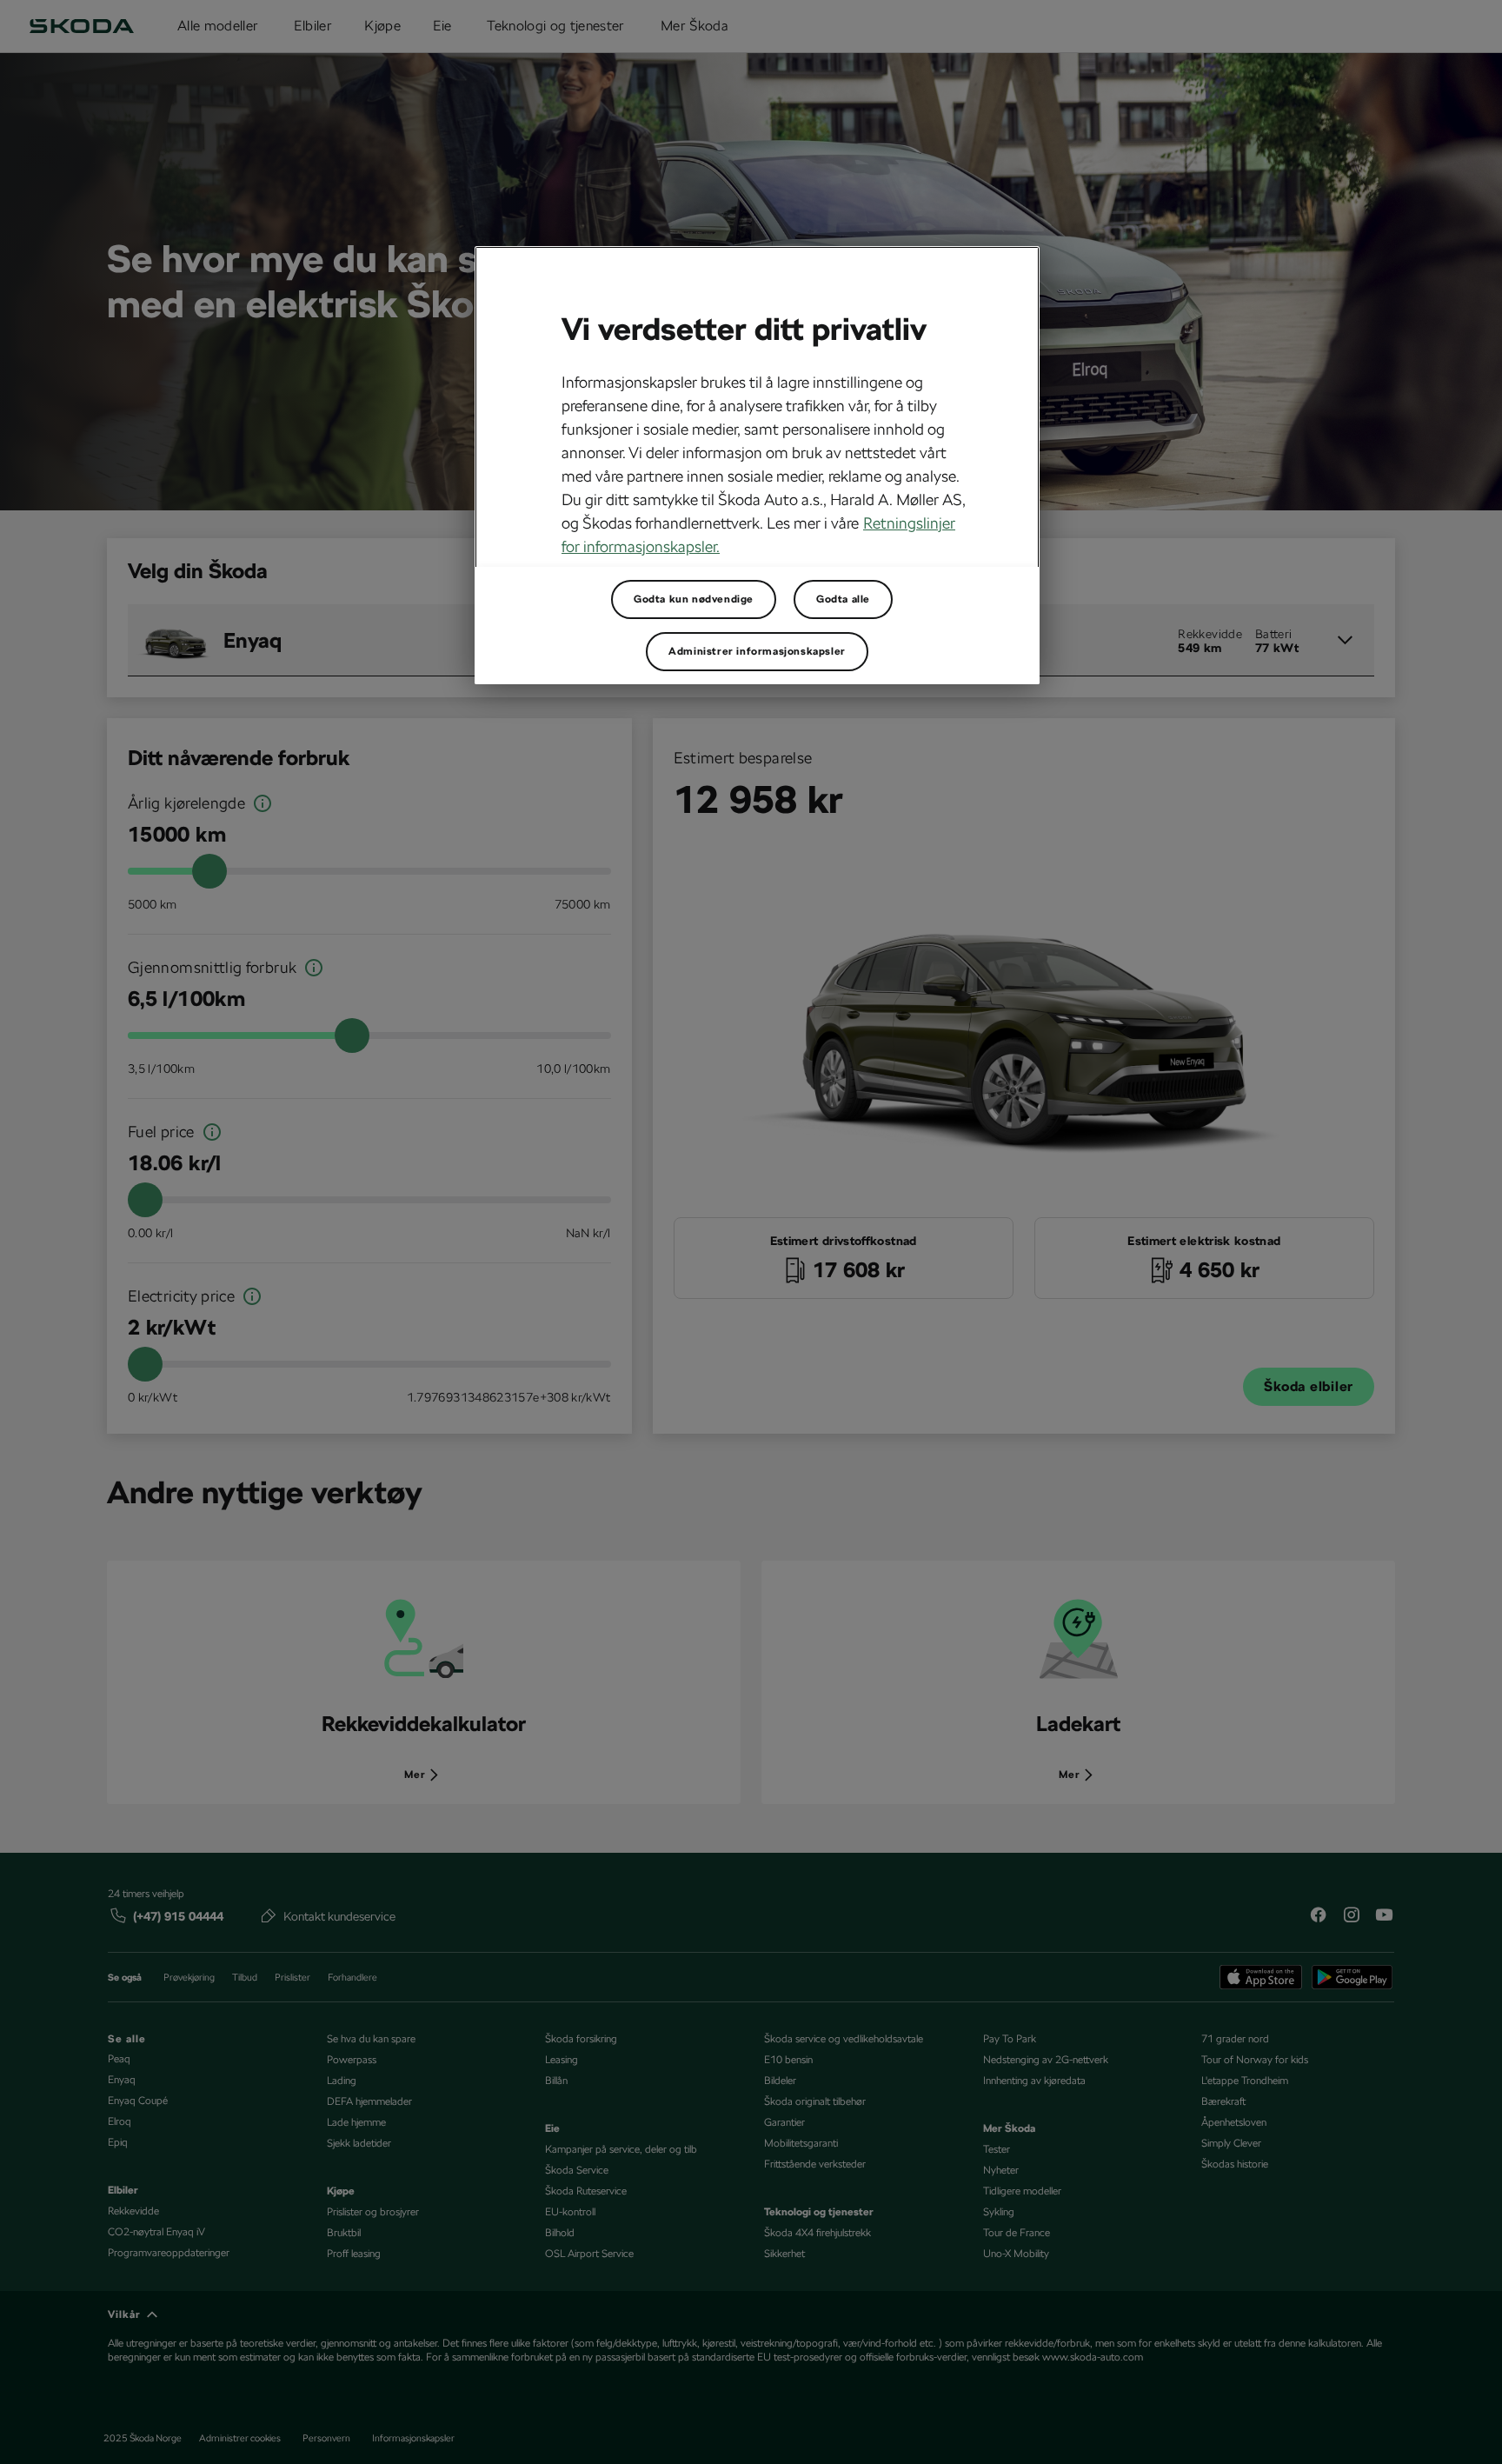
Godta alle (843, 599)
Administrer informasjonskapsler (757, 651)
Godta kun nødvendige (694, 599)
